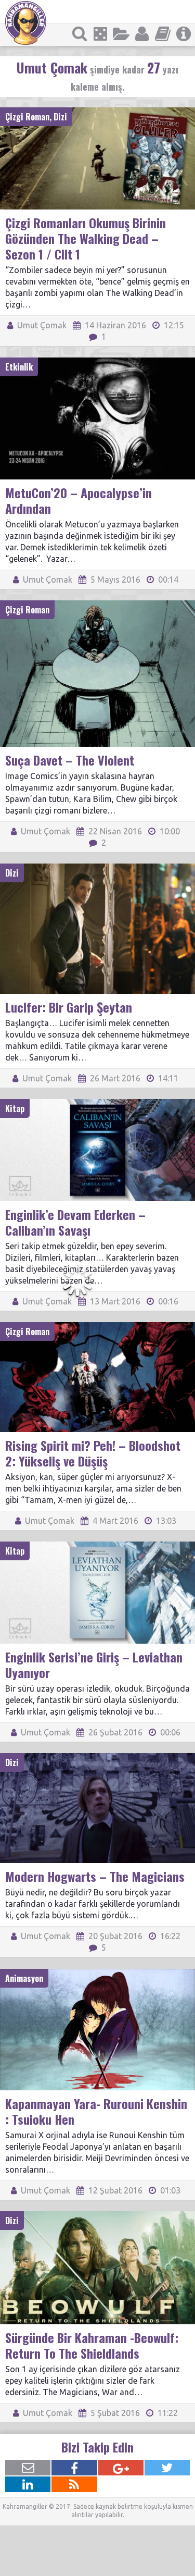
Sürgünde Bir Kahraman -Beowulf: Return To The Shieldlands (92, 2345)
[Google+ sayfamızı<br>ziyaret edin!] (121, 2468)
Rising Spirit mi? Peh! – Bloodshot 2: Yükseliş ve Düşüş (93, 1453)
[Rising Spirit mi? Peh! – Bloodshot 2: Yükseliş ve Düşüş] (97, 1327)
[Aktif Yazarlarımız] (142, 34)
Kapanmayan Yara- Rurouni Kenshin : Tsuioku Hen (96, 2111)
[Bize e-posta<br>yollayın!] (28, 2468)
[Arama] (80, 34)
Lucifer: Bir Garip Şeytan (69, 1007)
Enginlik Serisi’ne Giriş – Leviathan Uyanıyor (94, 1665)
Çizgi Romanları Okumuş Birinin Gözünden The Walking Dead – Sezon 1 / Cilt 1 (86, 238)
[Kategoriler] (121, 34)
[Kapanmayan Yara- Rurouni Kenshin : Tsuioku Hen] (97, 1974)
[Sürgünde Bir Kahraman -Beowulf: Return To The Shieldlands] (97, 2216)
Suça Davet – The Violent (70, 760)
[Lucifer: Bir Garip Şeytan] (97, 868)
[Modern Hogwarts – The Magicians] (97, 1758)
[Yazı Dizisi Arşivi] (163, 34)
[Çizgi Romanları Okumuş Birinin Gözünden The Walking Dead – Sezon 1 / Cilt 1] (97, 112)
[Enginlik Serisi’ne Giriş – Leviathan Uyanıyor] (97, 1546)
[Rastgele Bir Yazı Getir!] (100, 34)
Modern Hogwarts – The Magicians (95, 1876)
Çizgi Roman (27, 117)
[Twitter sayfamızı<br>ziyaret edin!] (167, 2468)
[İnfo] (184, 34)
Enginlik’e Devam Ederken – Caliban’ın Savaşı (75, 1222)
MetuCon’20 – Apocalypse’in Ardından (79, 500)
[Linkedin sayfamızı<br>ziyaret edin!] (28, 2484)
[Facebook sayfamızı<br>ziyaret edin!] (74, 2468)
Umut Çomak (41, 325)
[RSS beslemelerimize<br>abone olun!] (74, 2484)
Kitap (15, 1108)
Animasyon (24, 1978)
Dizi (60, 117)
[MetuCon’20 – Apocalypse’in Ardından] (97, 362)
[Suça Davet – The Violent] (97, 605)
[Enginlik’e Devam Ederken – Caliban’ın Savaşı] (97, 1104)
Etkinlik (19, 367)
